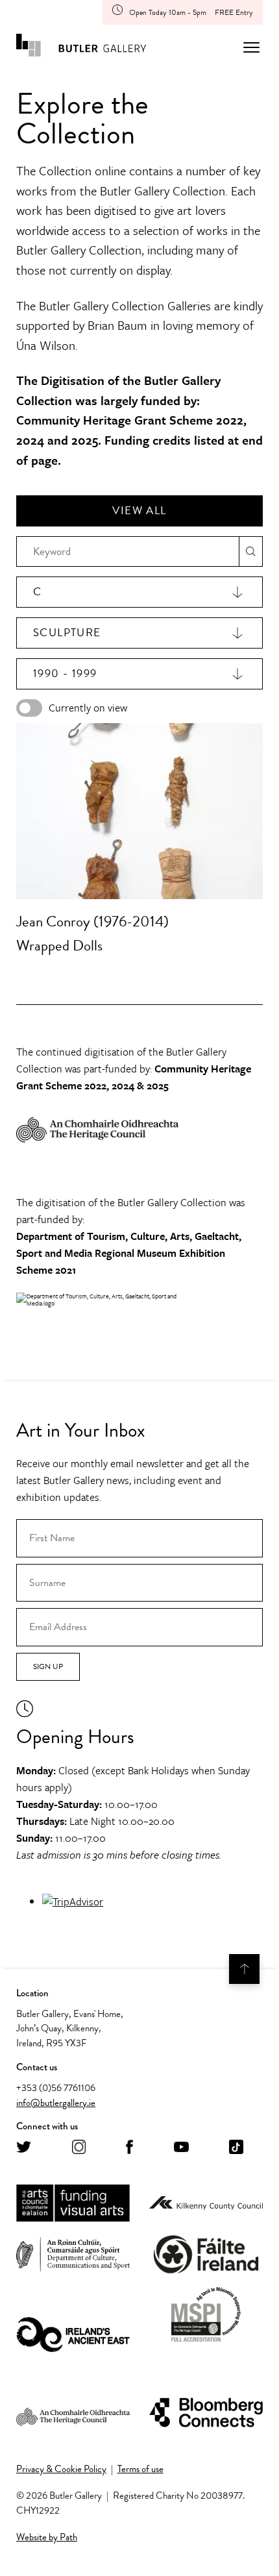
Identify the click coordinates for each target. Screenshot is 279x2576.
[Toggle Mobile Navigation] (251, 47)
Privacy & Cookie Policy (61, 2469)
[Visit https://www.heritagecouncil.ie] (73, 2413)
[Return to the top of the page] (244, 1969)
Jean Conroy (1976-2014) (92, 921)
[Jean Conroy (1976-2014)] (139, 811)
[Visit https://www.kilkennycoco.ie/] (206, 2204)
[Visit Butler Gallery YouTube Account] (181, 2148)
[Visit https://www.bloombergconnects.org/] (206, 2413)
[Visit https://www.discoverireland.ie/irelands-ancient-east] (73, 2335)
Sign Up (48, 1666)
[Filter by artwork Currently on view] (29, 708)
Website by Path (47, 2537)
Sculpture (67, 633)
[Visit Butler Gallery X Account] (24, 2148)
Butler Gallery (81, 47)
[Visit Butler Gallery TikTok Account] (236, 2148)
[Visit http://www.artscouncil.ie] (73, 2204)
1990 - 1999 (65, 674)
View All (139, 511)
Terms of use (140, 2469)
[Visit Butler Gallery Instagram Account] (79, 2148)
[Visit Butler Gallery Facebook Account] (129, 2148)
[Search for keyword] (251, 551)
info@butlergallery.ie (56, 2103)
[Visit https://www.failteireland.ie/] (206, 2255)
